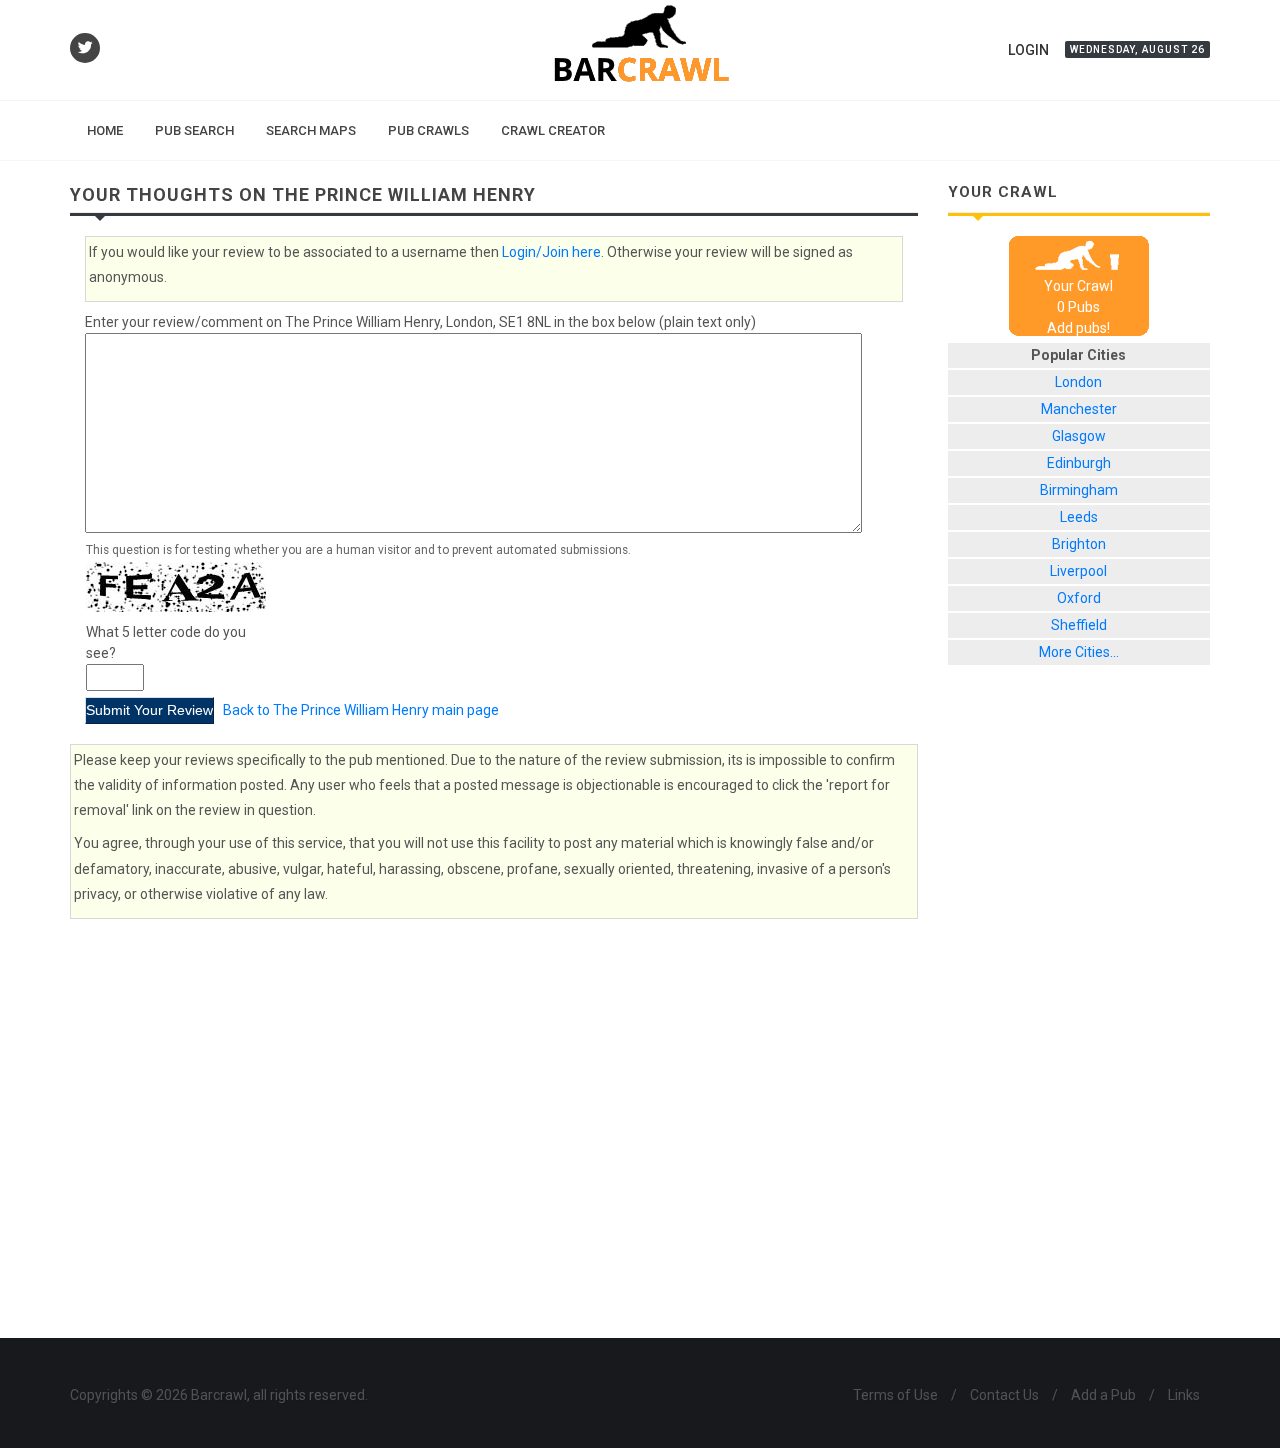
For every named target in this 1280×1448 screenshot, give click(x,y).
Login (1028, 50)
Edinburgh (1079, 463)
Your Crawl (1078, 286)
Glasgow (1079, 436)
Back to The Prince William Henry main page (361, 710)
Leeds (1079, 517)
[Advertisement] (1079, 1017)
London (1078, 382)
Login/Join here (551, 252)
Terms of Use (895, 1395)
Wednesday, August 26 (1137, 49)
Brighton (1079, 544)
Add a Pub (1103, 1395)
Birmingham (1079, 490)
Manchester (1079, 409)
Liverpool (1078, 571)
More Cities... (1079, 652)
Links (1184, 1395)
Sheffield (1079, 625)
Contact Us (1004, 1395)
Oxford (1079, 598)
